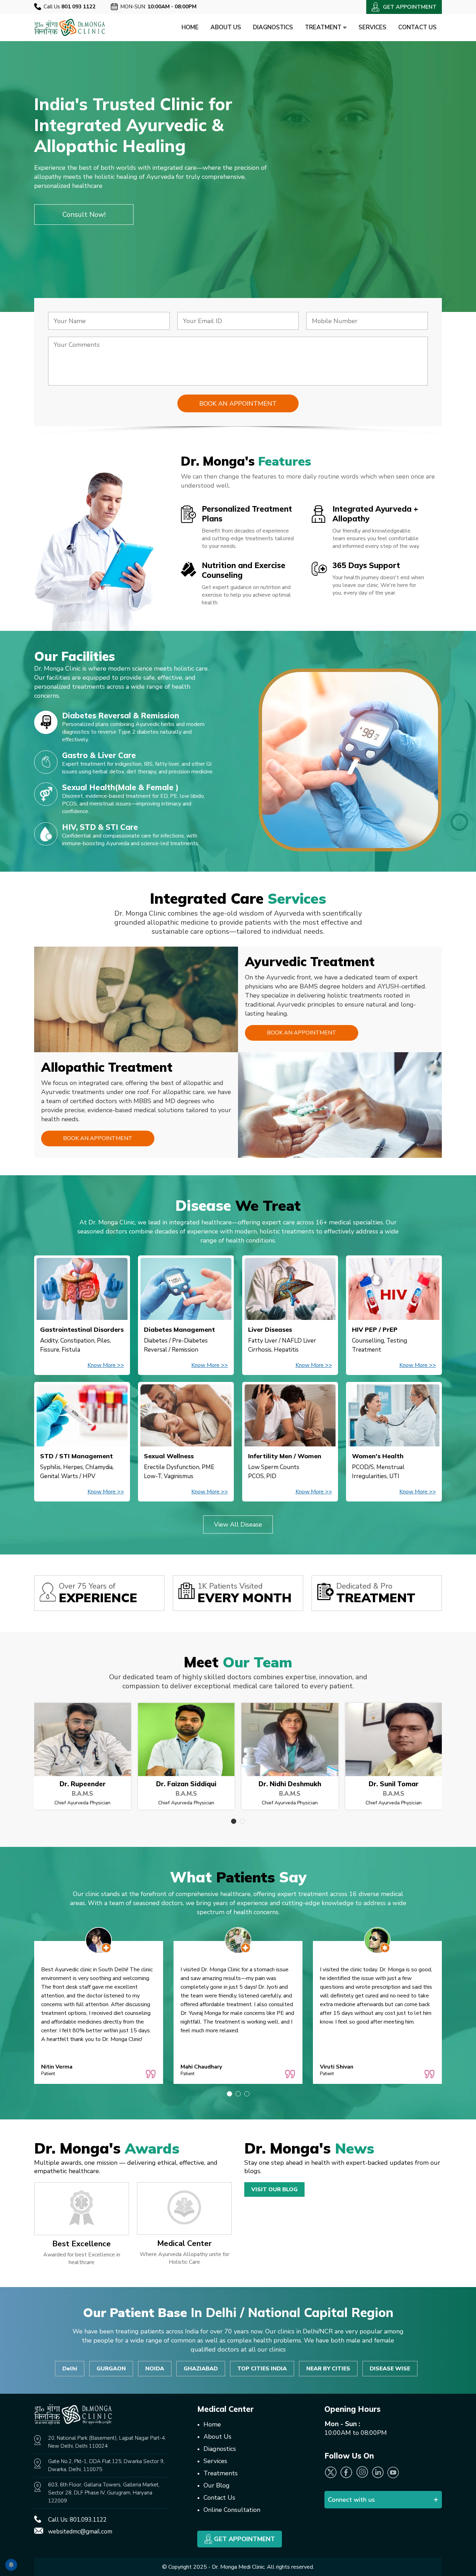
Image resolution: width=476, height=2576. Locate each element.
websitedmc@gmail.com (80, 2532)
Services (373, 27)
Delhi (70, 2369)
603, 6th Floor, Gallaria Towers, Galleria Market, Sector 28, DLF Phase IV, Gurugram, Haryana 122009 (104, 2493)
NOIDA (155, 2369)
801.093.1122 (88, 2520)
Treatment (324, 27)
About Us (226, 27)
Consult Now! (84, 215)
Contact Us (417, 27)
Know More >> (106, 1365)
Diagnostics (273, 27)
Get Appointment (244, 2539)
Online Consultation (232, 2510)
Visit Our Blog (274, 2189)
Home (190, 27)
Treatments (221, 2473)
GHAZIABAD (201, 2369)
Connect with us (351, 2500)
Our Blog (217, 2485)
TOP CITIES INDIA (262, 2369)
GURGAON (111, 2369)
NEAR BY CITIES (328, 2369)
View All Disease (238, 1524)
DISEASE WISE (390, 2369)
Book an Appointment (302, 1033)
